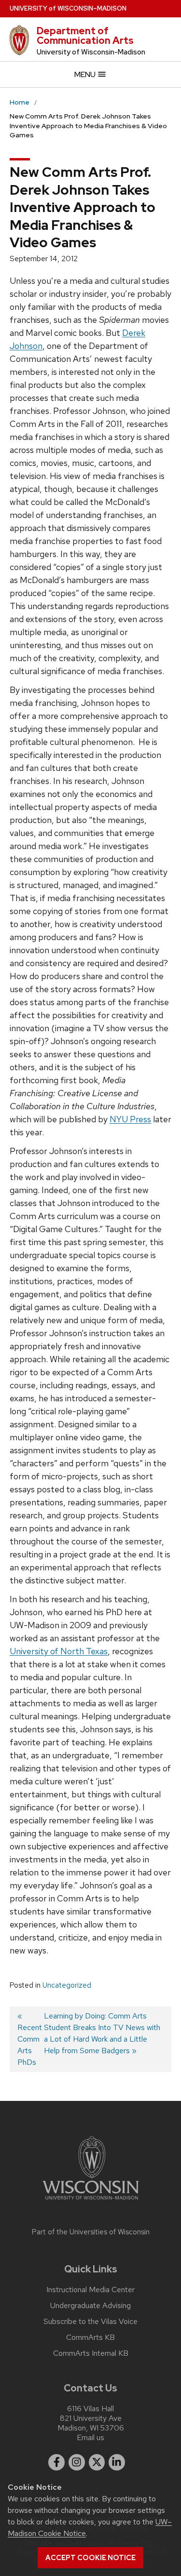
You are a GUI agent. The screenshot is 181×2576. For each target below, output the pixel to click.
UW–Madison (68, 8)
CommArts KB (90, 2337)
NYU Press (130, 1119)
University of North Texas (59, 1651)
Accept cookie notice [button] (90, 2558)
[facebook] (56, 2462)
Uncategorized (67, 1985)
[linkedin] (117, 2462)
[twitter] (97, 2462)
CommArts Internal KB (91, 2353)
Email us (90, 2437)
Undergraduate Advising (90, 2306)
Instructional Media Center (90, 2290)
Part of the (91, 2232)
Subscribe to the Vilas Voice (90, 2322)
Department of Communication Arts (85, 36)
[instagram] (77, 2462)
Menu (86, 74)
